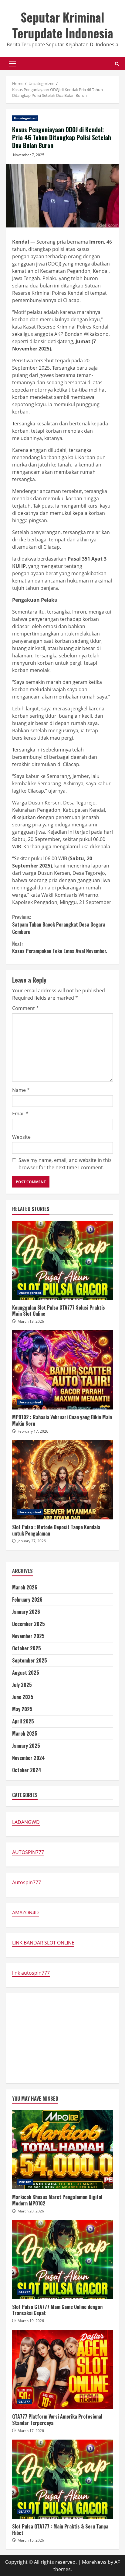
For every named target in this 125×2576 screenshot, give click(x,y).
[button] (13, 64)
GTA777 (24, 2292)
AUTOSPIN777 (28, 1852)
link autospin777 (31, 1973)
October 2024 (27, 1770)
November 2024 (29, 1758)
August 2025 (26, 1673)
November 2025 (28, 1636)
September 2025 (30, 1660)
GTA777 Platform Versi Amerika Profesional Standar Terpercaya (62, 2369)
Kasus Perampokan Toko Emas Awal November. (60, 947)
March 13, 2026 (31, 1321)
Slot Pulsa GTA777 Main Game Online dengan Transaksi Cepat (62, 2260)
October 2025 (27, 1648)
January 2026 (26, 1612)
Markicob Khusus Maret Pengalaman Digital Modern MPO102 (62, 2150)
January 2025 (26, 1746)
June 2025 (23, 1697)
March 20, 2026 (31, 2211)
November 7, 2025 (29, 155)
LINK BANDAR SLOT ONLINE (43, 1943)
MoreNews (94, 2562)
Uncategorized (25, 118)
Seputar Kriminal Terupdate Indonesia (63, 25)
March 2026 (25, 1587)
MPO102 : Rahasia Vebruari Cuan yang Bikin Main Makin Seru (62, 1370)
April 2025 (23, 1721)
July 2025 (22, 1685)
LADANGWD (26, 1822)
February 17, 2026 (33, 1431)
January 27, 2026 (32, 1541)
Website (21, 1137)
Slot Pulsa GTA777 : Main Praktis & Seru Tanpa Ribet (62, 2479)
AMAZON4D (25, 1913)
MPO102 (25, 2182)
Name (21, 1090)
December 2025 (29, 1624)
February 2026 (27, 1599)
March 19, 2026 (31, 2321)
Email (20, 1114)
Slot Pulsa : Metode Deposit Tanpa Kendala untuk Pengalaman (62, 1480)
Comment (25, 1008)
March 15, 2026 (31, 2540)
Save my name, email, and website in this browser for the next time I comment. (65, 1164)
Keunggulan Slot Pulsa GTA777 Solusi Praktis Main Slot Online (62, 1260)
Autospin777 (27, 1882)
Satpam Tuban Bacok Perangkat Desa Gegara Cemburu (59, 924)
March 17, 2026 (31, 2431)
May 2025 (22, 1709)
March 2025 (25, 1733)
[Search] (117, 64)
